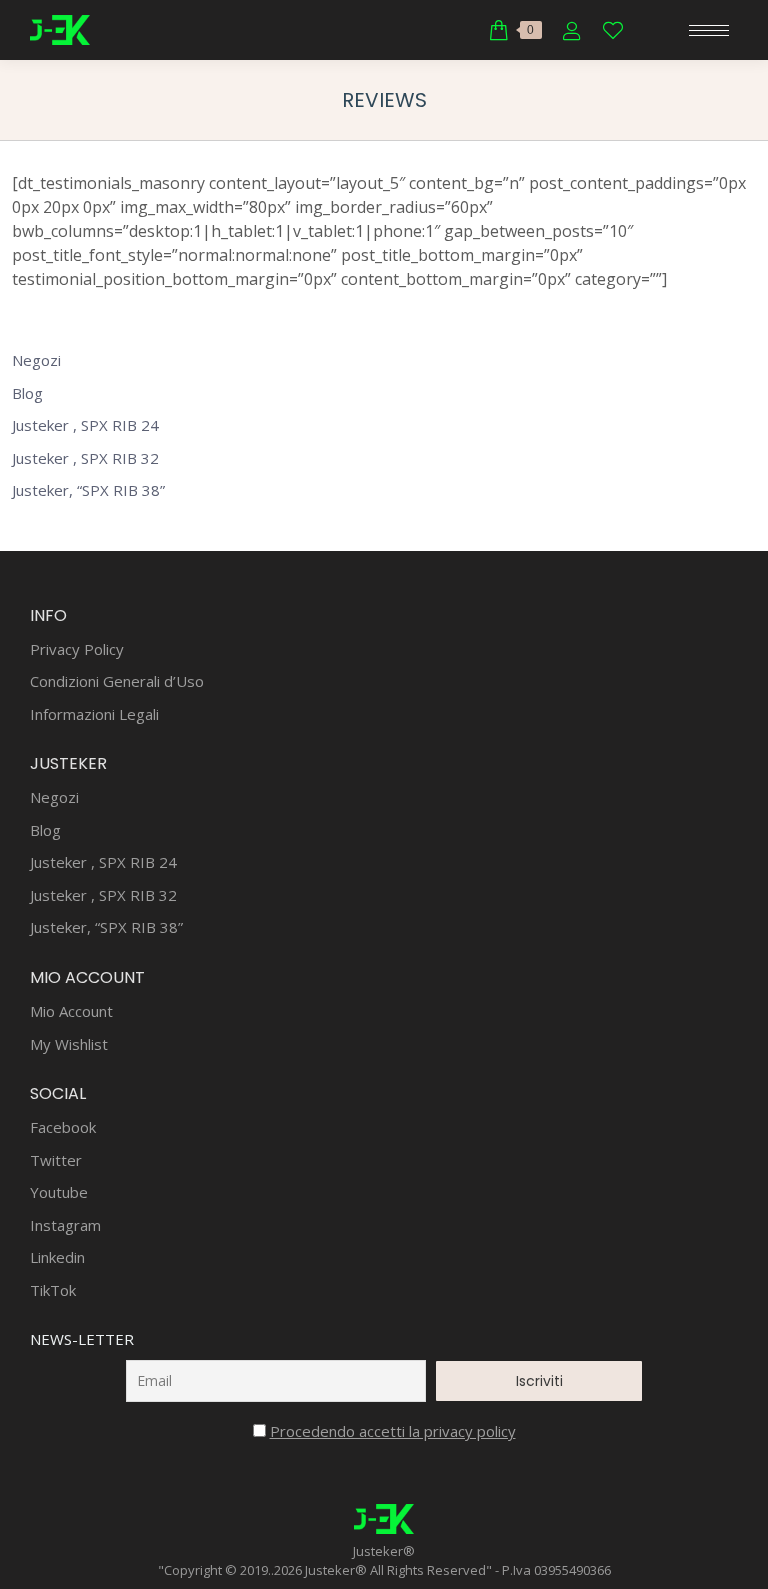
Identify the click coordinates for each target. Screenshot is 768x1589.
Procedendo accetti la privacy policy (393, 1431)
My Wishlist (69, 1044)
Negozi (36, 360)
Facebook (63, 1127)
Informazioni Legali (94, 714)
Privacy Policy (77, 649)
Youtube (59, 1192)
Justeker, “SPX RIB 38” (88, 490)
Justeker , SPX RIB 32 (85, 458)
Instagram (65, 1225)
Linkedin (57, 1257)
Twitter (56, 1160)
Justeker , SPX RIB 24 (85, 425)
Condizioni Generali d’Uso (117, 681)
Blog (27, 393)
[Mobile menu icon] (709, 30)
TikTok (53, 1290)
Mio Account (71, 1011)
